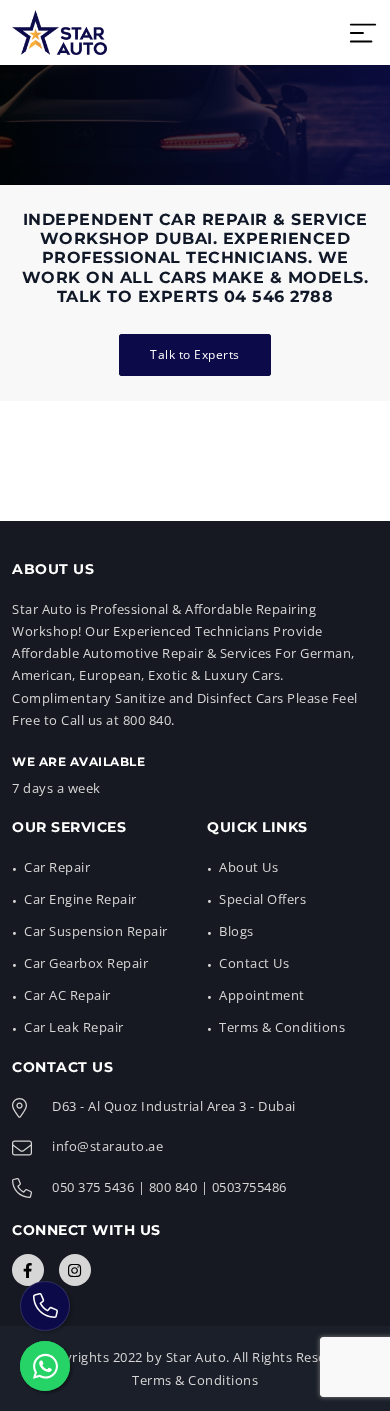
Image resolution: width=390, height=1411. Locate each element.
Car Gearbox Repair (86, 963)
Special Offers (262, 899)
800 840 (173, 1187)
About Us (248, 867)
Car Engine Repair (80, 899)
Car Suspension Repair (96, 931)
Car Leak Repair (74, 1027)
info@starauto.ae (107, 1146)
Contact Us (254, 963)
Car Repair (57, 867)
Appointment (262, 995)
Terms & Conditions (282, 1027)
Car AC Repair (67, 995)
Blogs (236, 931)
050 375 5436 (93, 1187)
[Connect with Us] (28, 1270)
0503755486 (249, 1187)
